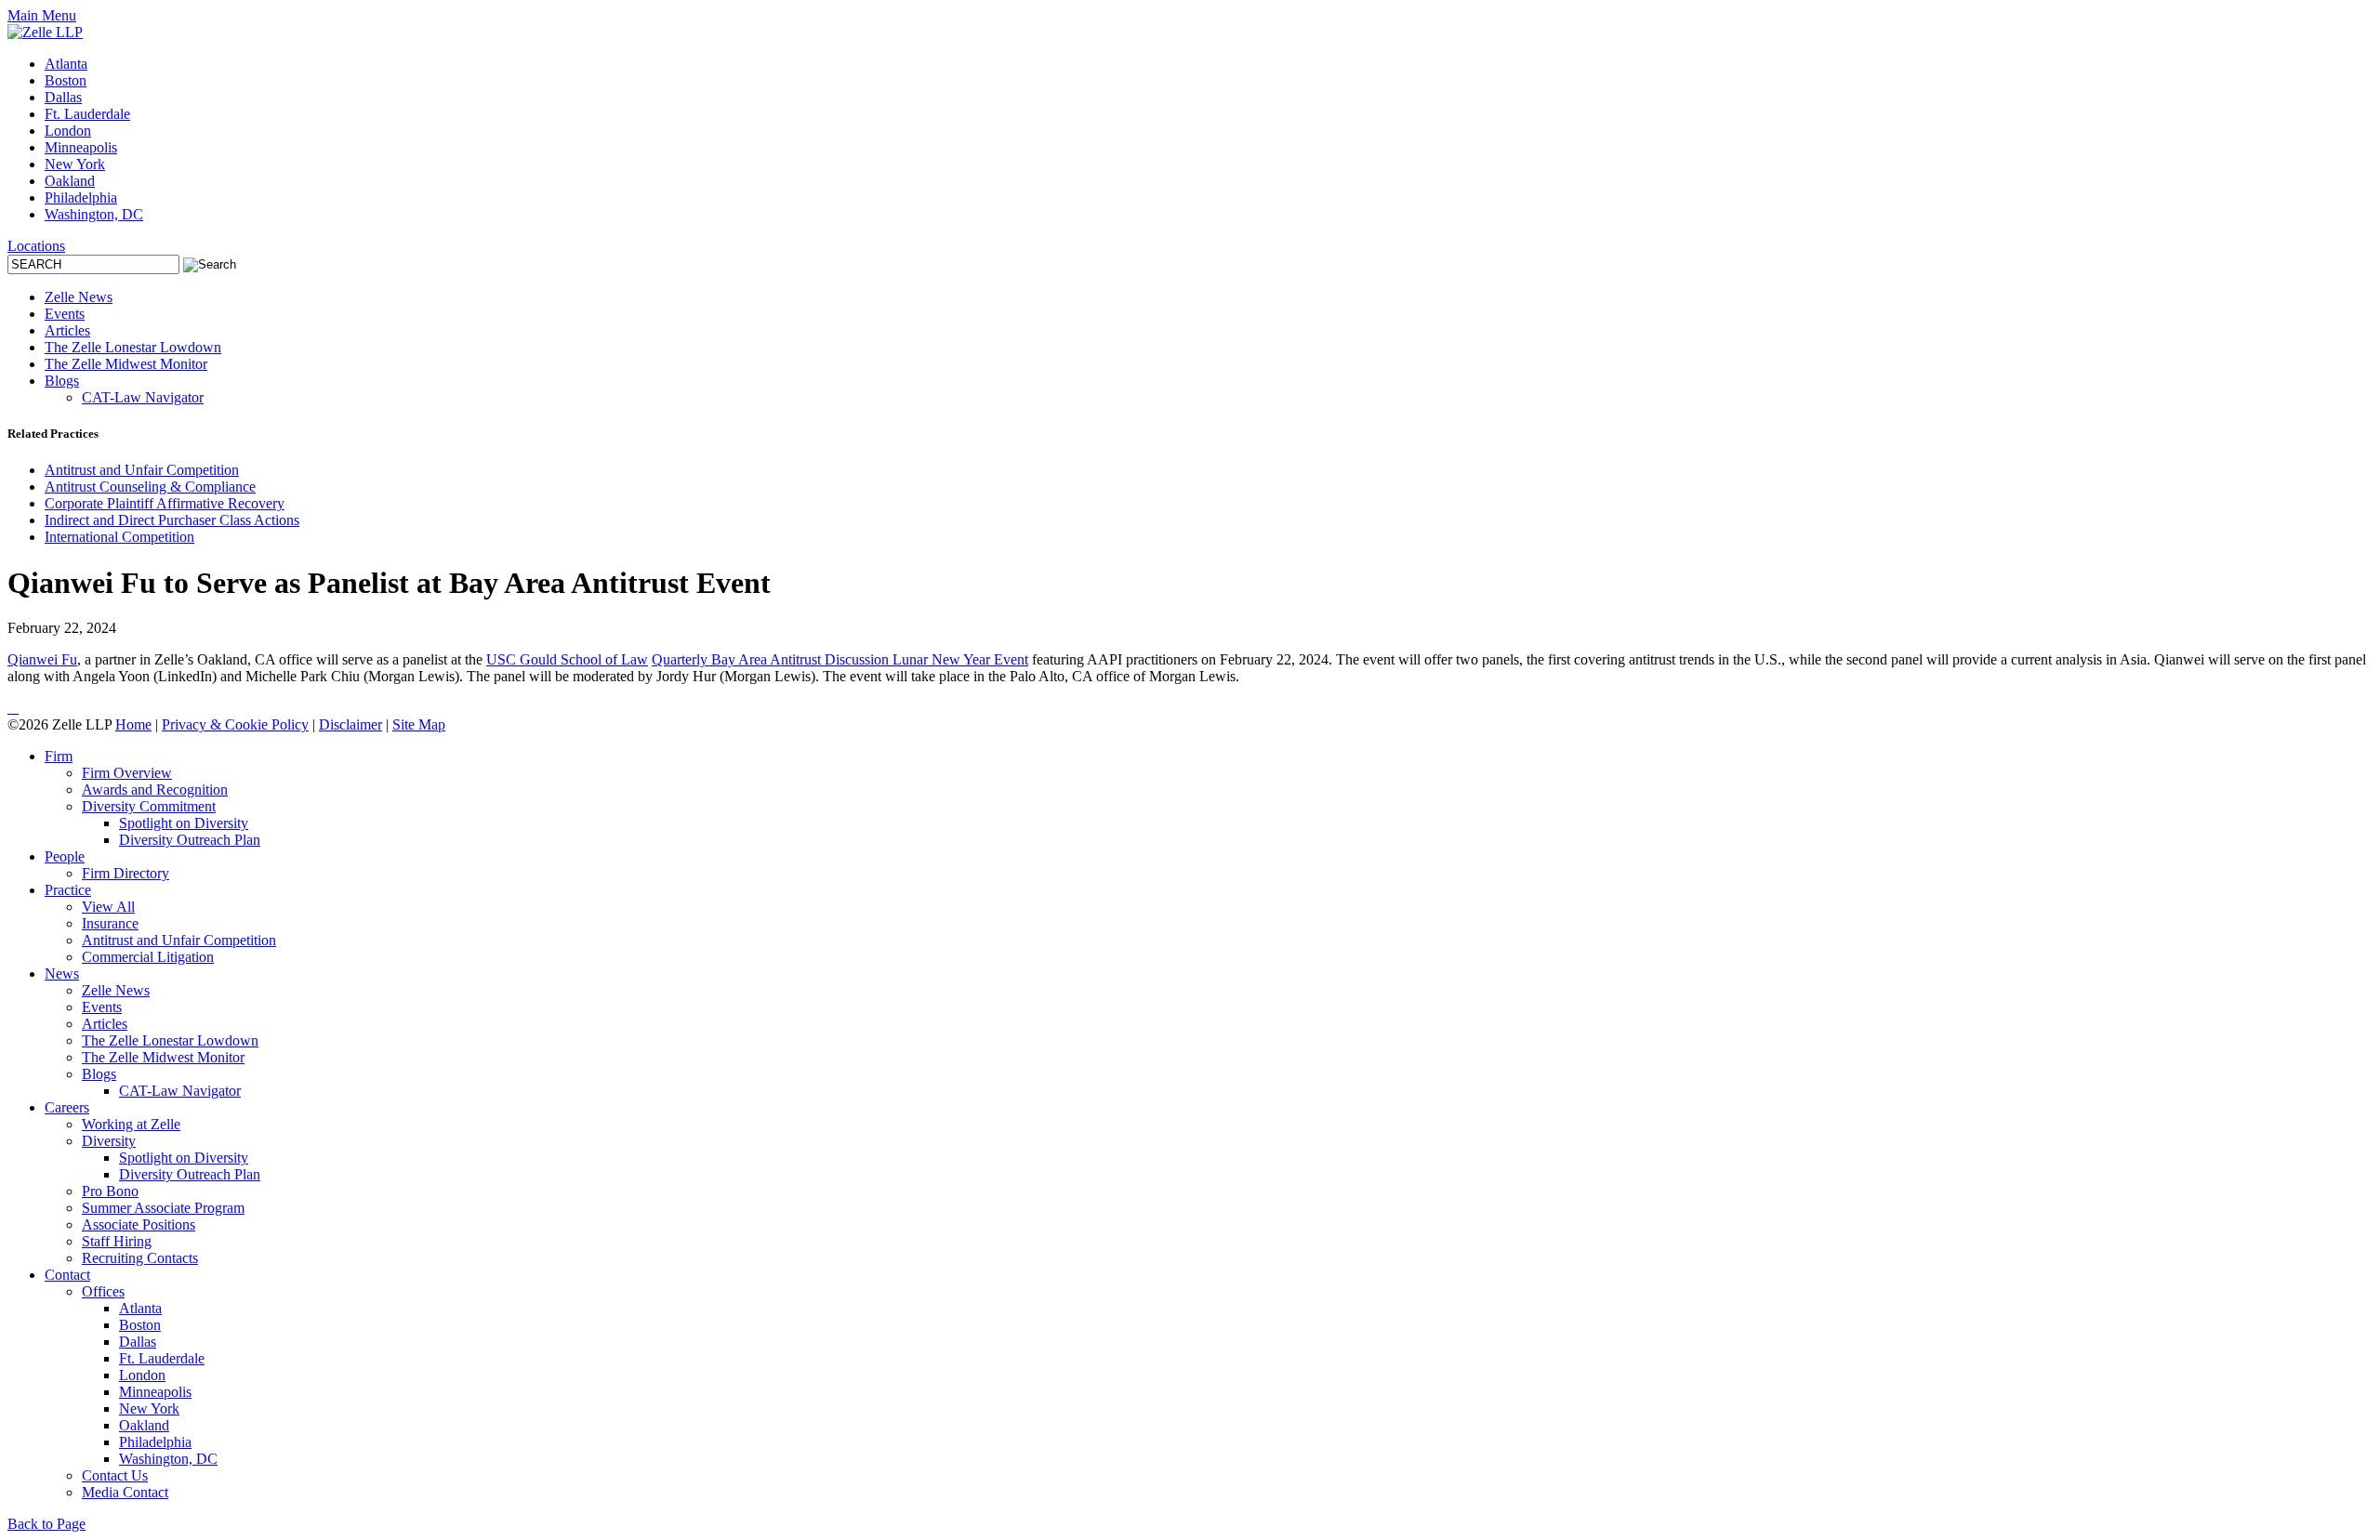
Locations (36, 246)
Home (133, 724)
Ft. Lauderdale (87, 114)
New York (75, 164)
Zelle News (79, 297)
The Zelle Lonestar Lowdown (133, 347)
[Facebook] (17, 708)
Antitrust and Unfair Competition (142, 470)
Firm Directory (126, 873)
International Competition (119, 537)
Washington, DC (94, 214)
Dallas (63, 97)
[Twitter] (13, 708)
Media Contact (125, 1492)
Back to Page (46, 1524)
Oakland (70, 181)
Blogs (62, 381)
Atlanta (66, 64)
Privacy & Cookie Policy (235, 724)
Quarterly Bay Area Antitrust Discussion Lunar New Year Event (840, 659)
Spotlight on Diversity (184, 823)
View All (108, 907)
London (68, 131)
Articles (67, 330)
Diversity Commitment (149, 806)
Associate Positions (139, 1224)
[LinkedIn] (9, 708)
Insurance (110, 923)
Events (65, 314)
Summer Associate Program (163, 1208)
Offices (103, 1291)
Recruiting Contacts (140, 1258)
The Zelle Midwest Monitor (126, 364)
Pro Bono (110, 1191)
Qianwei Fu (42, 659)
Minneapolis (81, 147)
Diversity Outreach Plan (190, 840)
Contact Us (115, 1475)
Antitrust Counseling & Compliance (150, 487)
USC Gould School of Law (567, 659)
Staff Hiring (117, 1241)
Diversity (109, 1141)
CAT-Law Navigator (143, 397)
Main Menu (42, 15)
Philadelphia (81, 197)
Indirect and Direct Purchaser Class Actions (172, 520)
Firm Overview (127, 773)
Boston (66, 80)
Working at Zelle (131, 1124)
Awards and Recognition (155, 790)
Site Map (419, 724)
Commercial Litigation (148, 957)
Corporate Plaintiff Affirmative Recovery (165, 503)
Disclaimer (350, 724)
